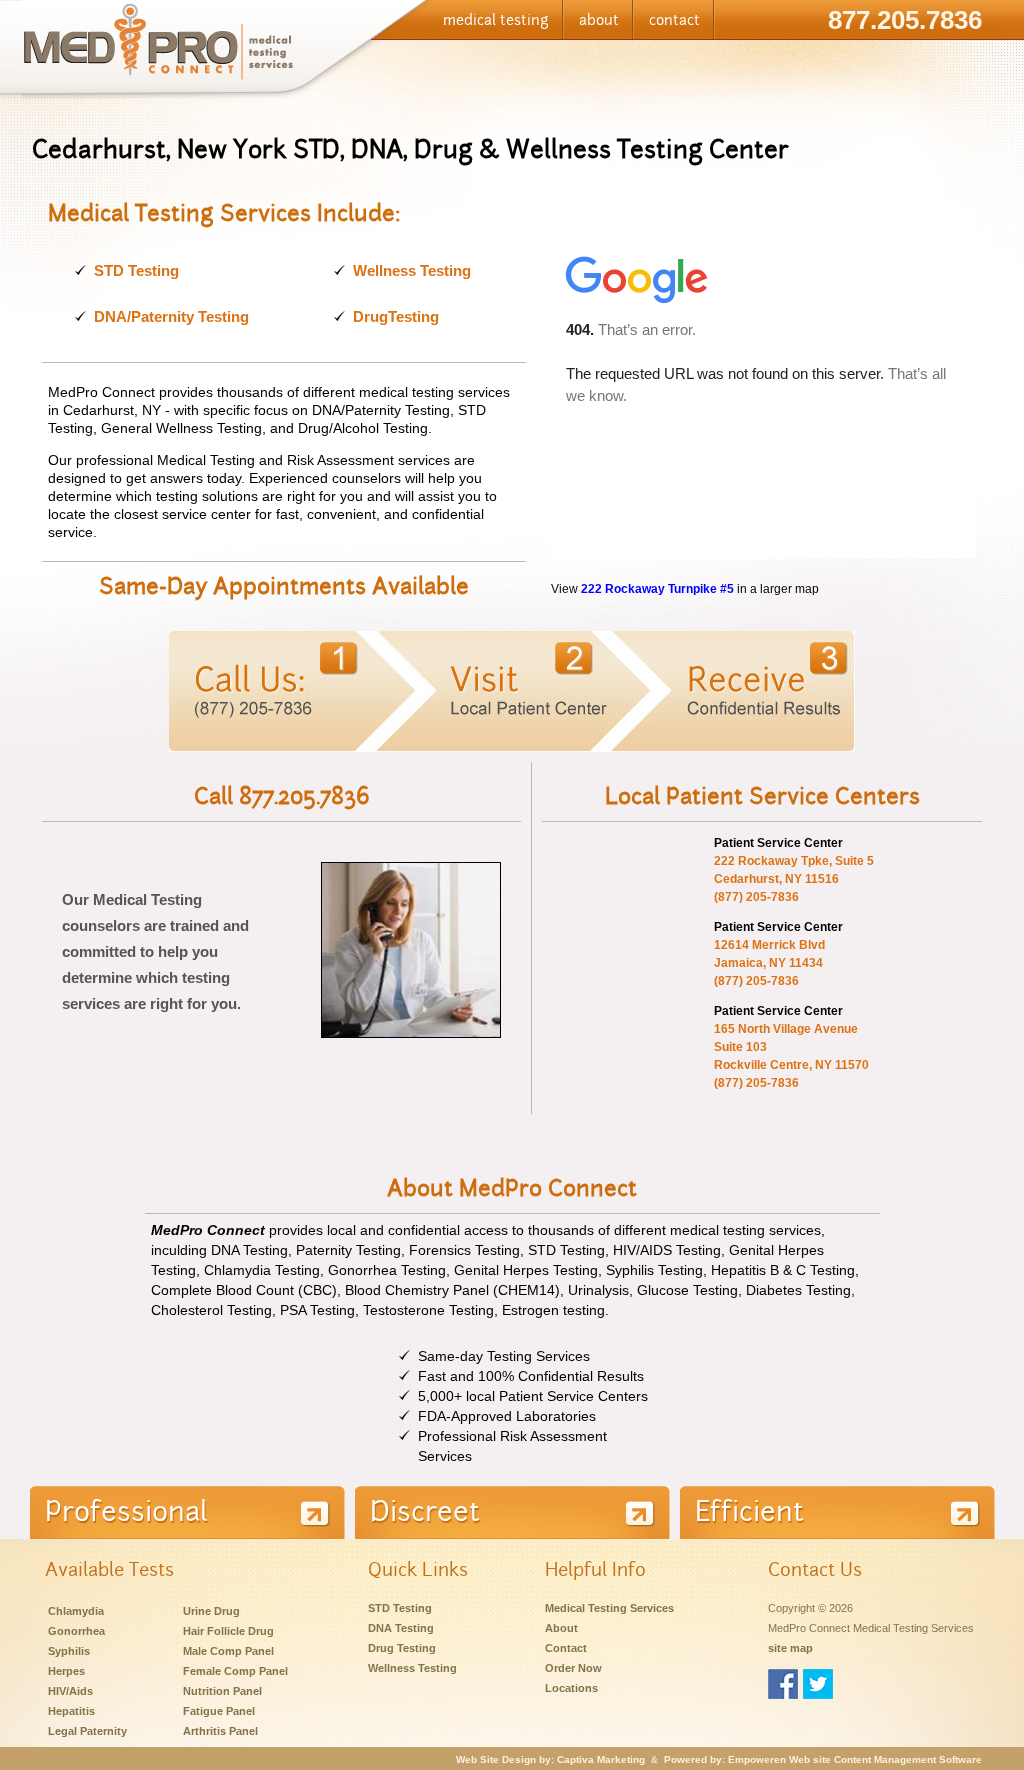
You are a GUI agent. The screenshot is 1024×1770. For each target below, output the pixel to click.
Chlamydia (76, 1611)
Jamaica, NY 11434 (768, 963)
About (561, 1628)
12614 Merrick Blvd (769, 945)
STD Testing (136, 270)
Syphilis (69, 1651)
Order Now (573, 1668)
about (599, 20)
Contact (566, 1648)
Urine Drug (211, 1611)
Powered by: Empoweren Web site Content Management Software (823, 1759)
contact (674, 20)
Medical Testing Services (609, 1608)
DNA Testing (401, 1628)
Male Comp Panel (228, 1651)
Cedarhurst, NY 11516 (776, 879)
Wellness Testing (412, 270)
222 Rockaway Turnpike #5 (657, 588)
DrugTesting (396, 316)
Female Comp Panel (235, 1671)
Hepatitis (71, 1711)
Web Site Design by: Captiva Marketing (550, 1759)
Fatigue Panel (219, 1711)
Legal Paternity (87, 1731)
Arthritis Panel (220, 1731)
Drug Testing (402, 1648)
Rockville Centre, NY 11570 (791, 1065)
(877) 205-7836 (756, 897)
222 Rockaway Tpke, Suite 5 (794, 861)
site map (790, 1648)
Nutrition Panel (222, 1691)
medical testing (496, 20)
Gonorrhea (76, 1631)
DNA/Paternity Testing (171, 316)
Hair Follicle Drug (228, 1631)
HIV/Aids (70, 1691)
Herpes (66, 1671)
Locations (571, 1688)
